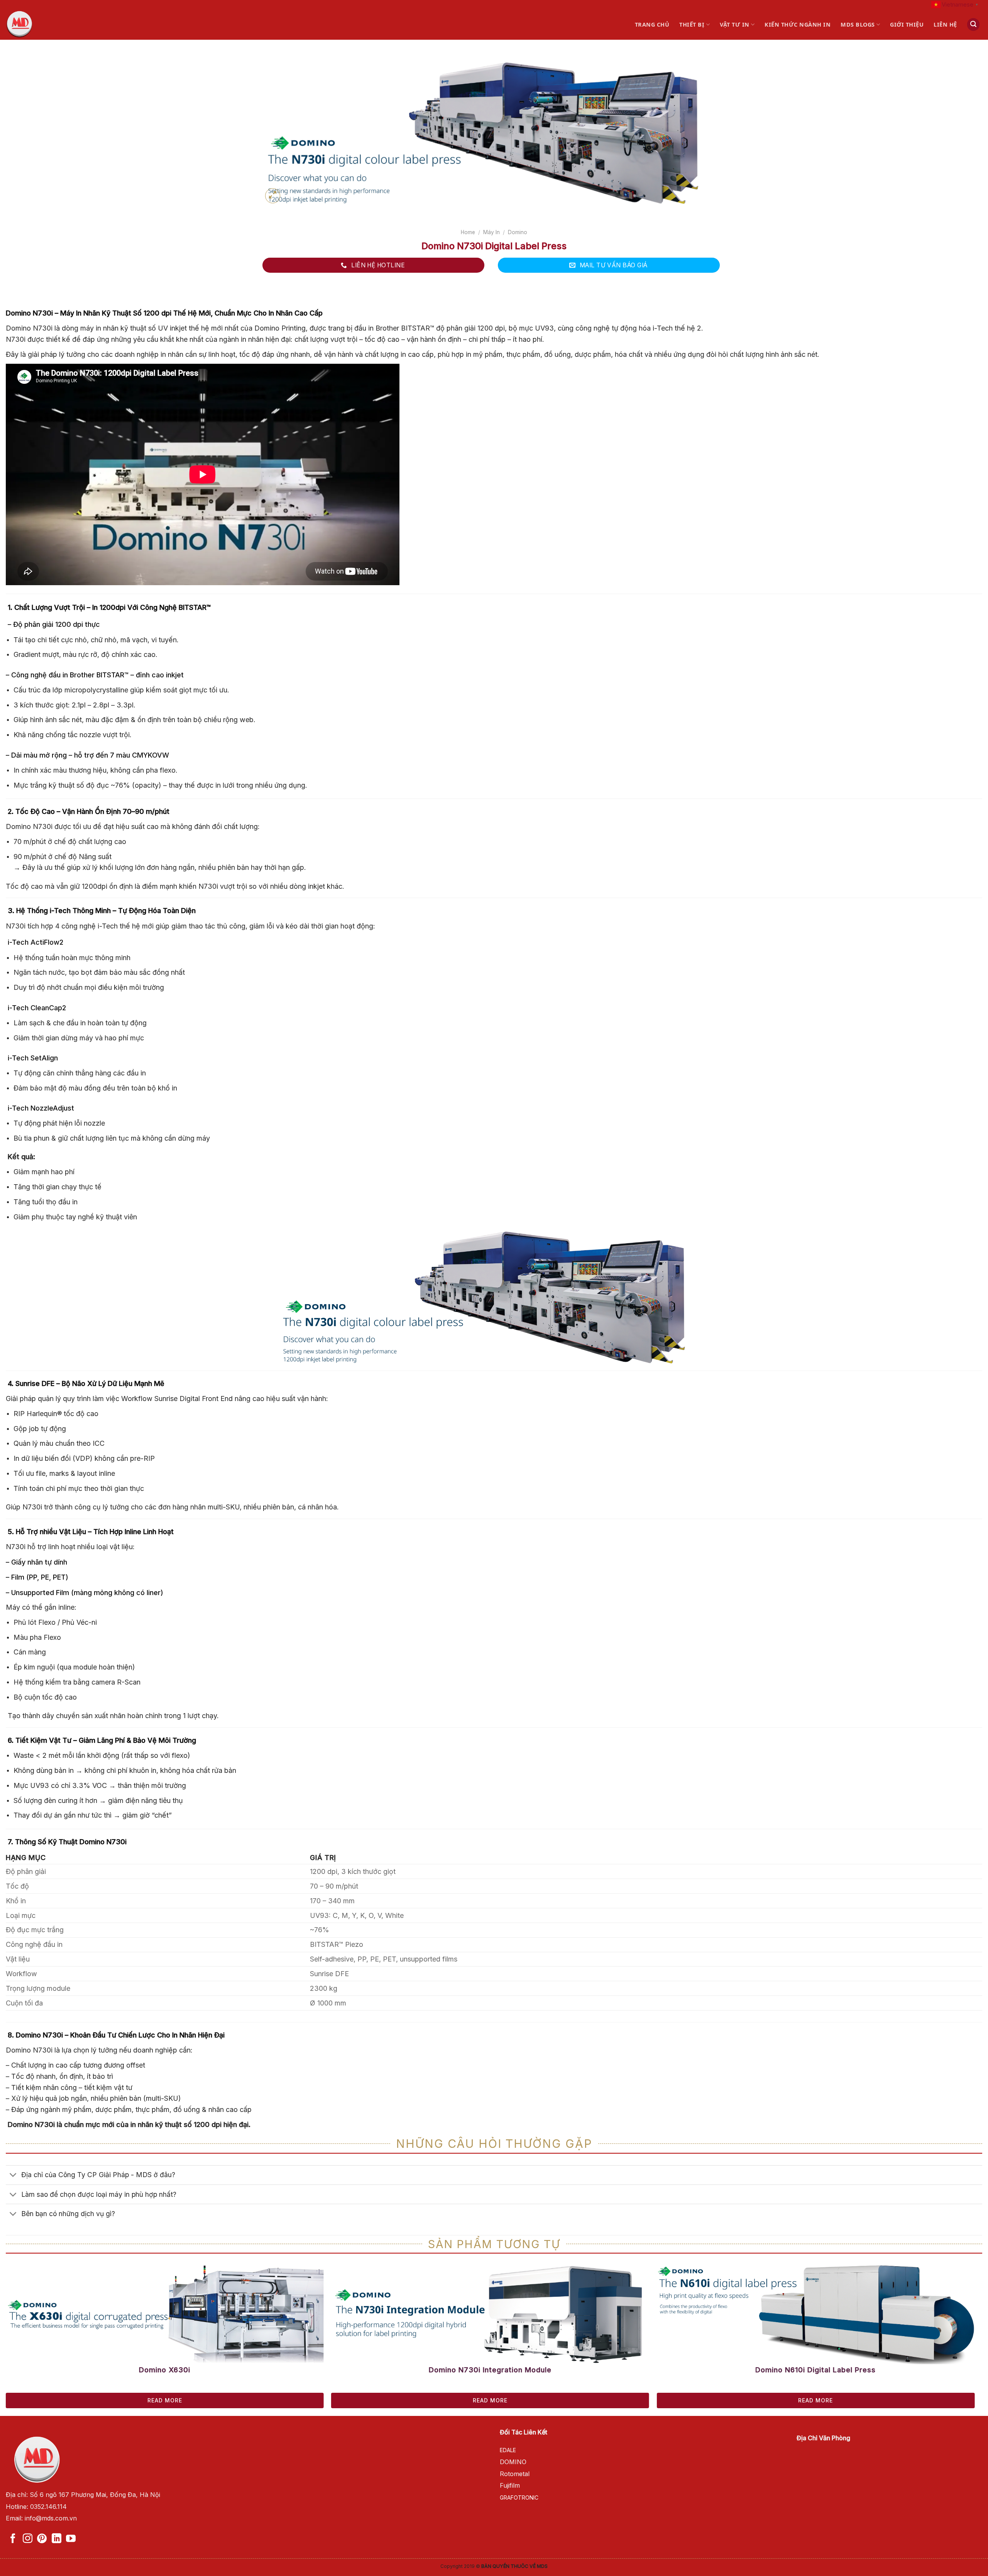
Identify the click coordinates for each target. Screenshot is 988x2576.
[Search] (973, 24)
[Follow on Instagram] (28, 2539)
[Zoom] (273, 196)
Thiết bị (692, 24)
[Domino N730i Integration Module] (490, 2314)
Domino (518, 232)
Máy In (491, 232)
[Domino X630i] (165, 2314)
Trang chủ (652, 24)
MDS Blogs (858, 24)
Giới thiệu (907, 24)
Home (468, 232)
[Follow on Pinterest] (42, 2539)
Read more (165, 2400)
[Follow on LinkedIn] (57, 2539)
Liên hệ (945, 24)
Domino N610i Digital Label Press (815, 2370)
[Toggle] (13, 2176)
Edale (508, 2450)
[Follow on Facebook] (13, 2539)
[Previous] (31, 2292)
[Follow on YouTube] (71, 2539)
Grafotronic (519, 2498)
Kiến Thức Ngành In (798, 24)
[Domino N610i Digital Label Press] (816, 2314)
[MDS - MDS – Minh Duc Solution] (41, 24)
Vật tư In (735, 24)
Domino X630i (165, 2370)
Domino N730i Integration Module (490, 2370)
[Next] (949, 2292)
